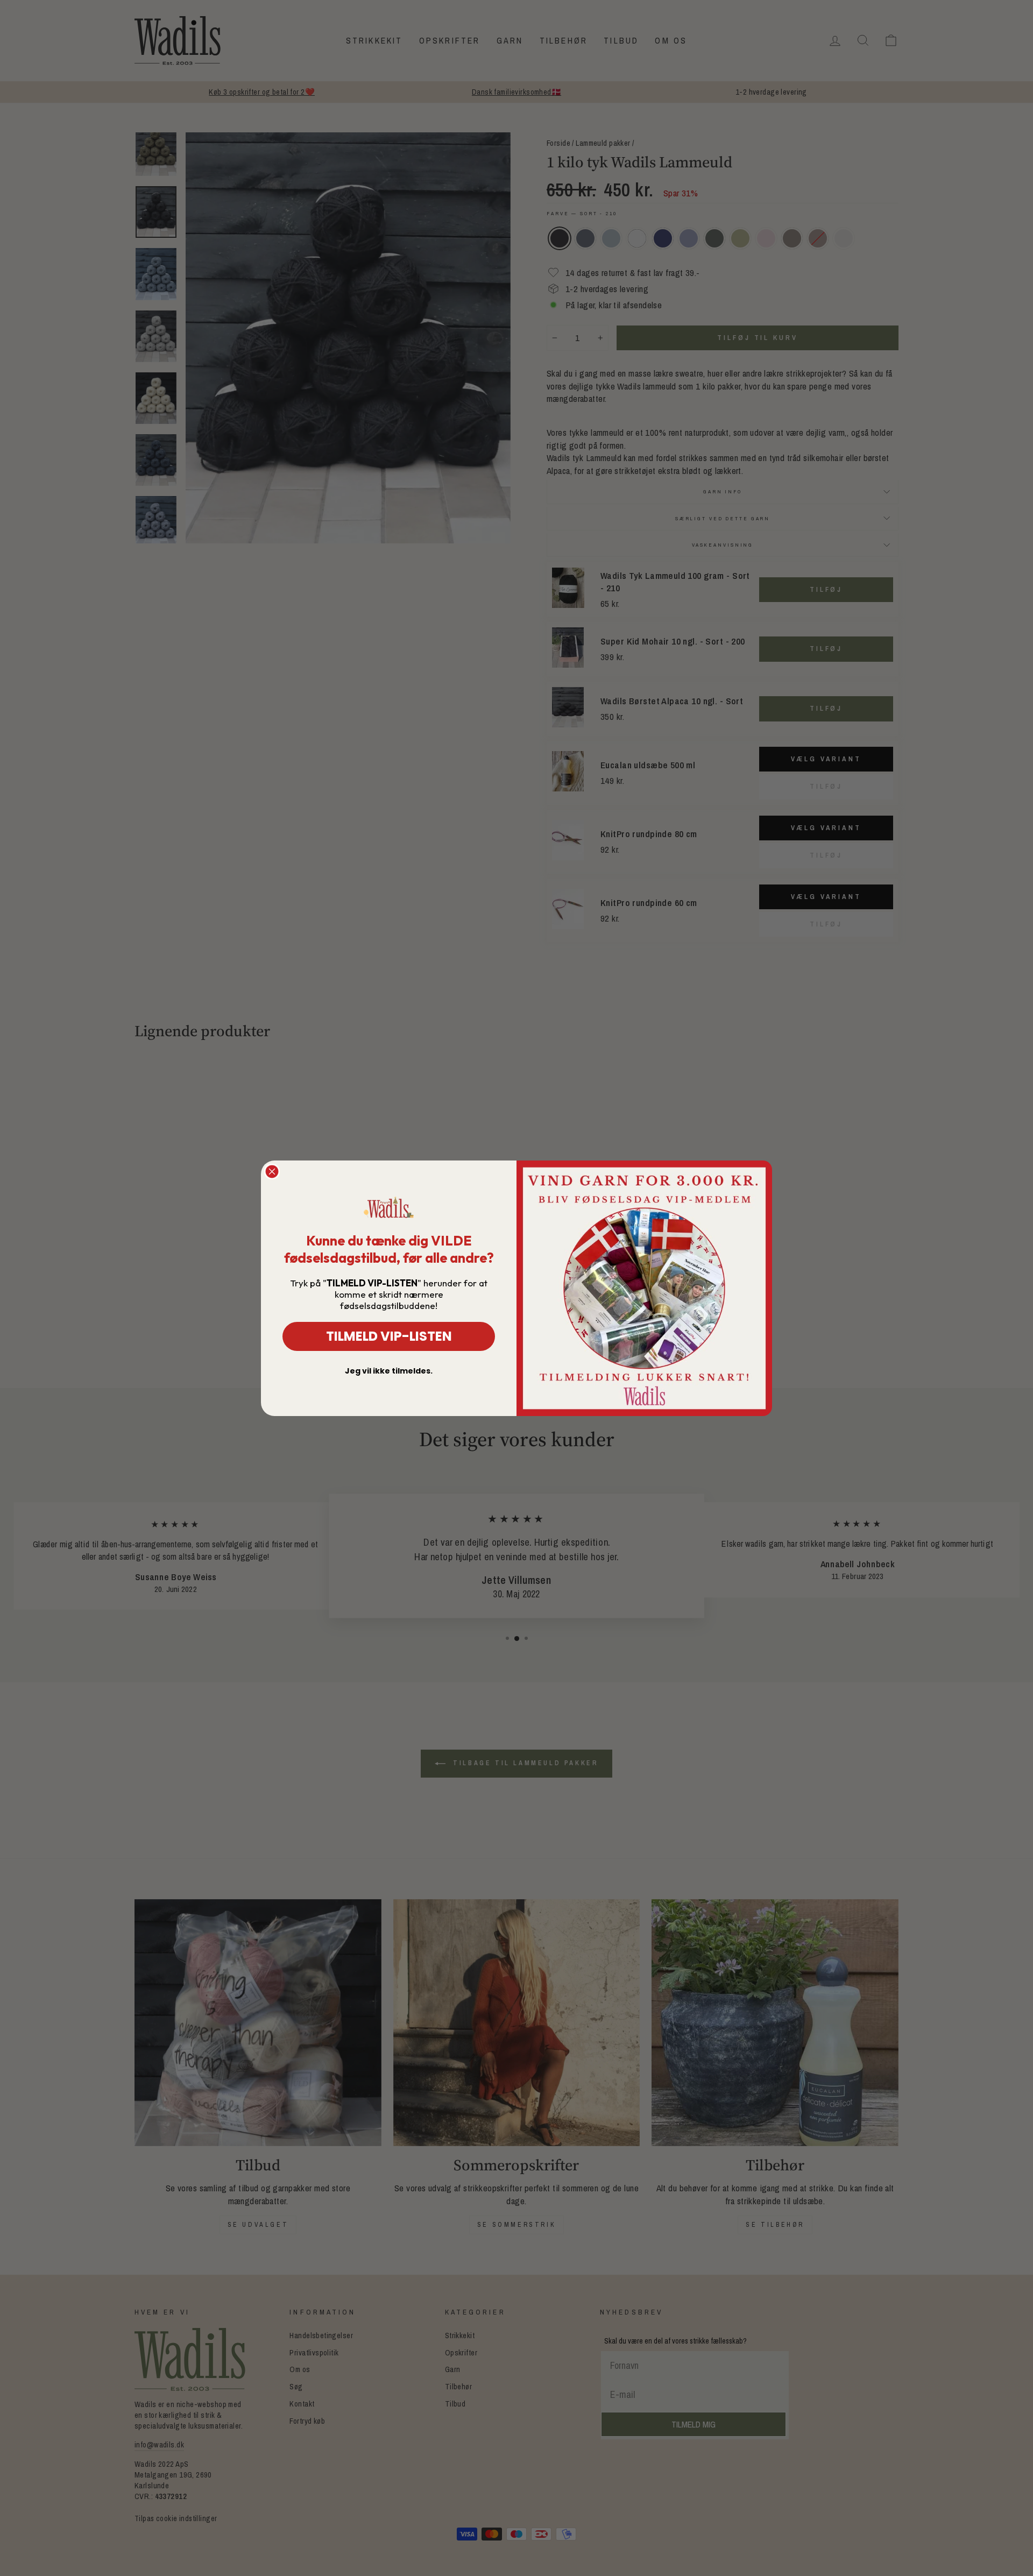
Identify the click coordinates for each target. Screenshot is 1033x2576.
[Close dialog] (272, 1172)
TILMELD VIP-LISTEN (389, 1336)
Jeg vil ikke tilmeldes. (389, 1371)
